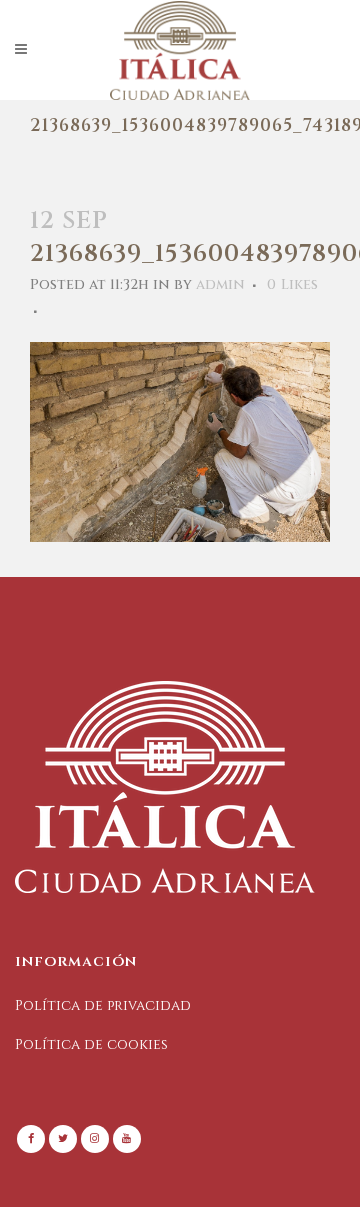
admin (220, 284)
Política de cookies (91, 1044)
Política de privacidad (103, 1005)
